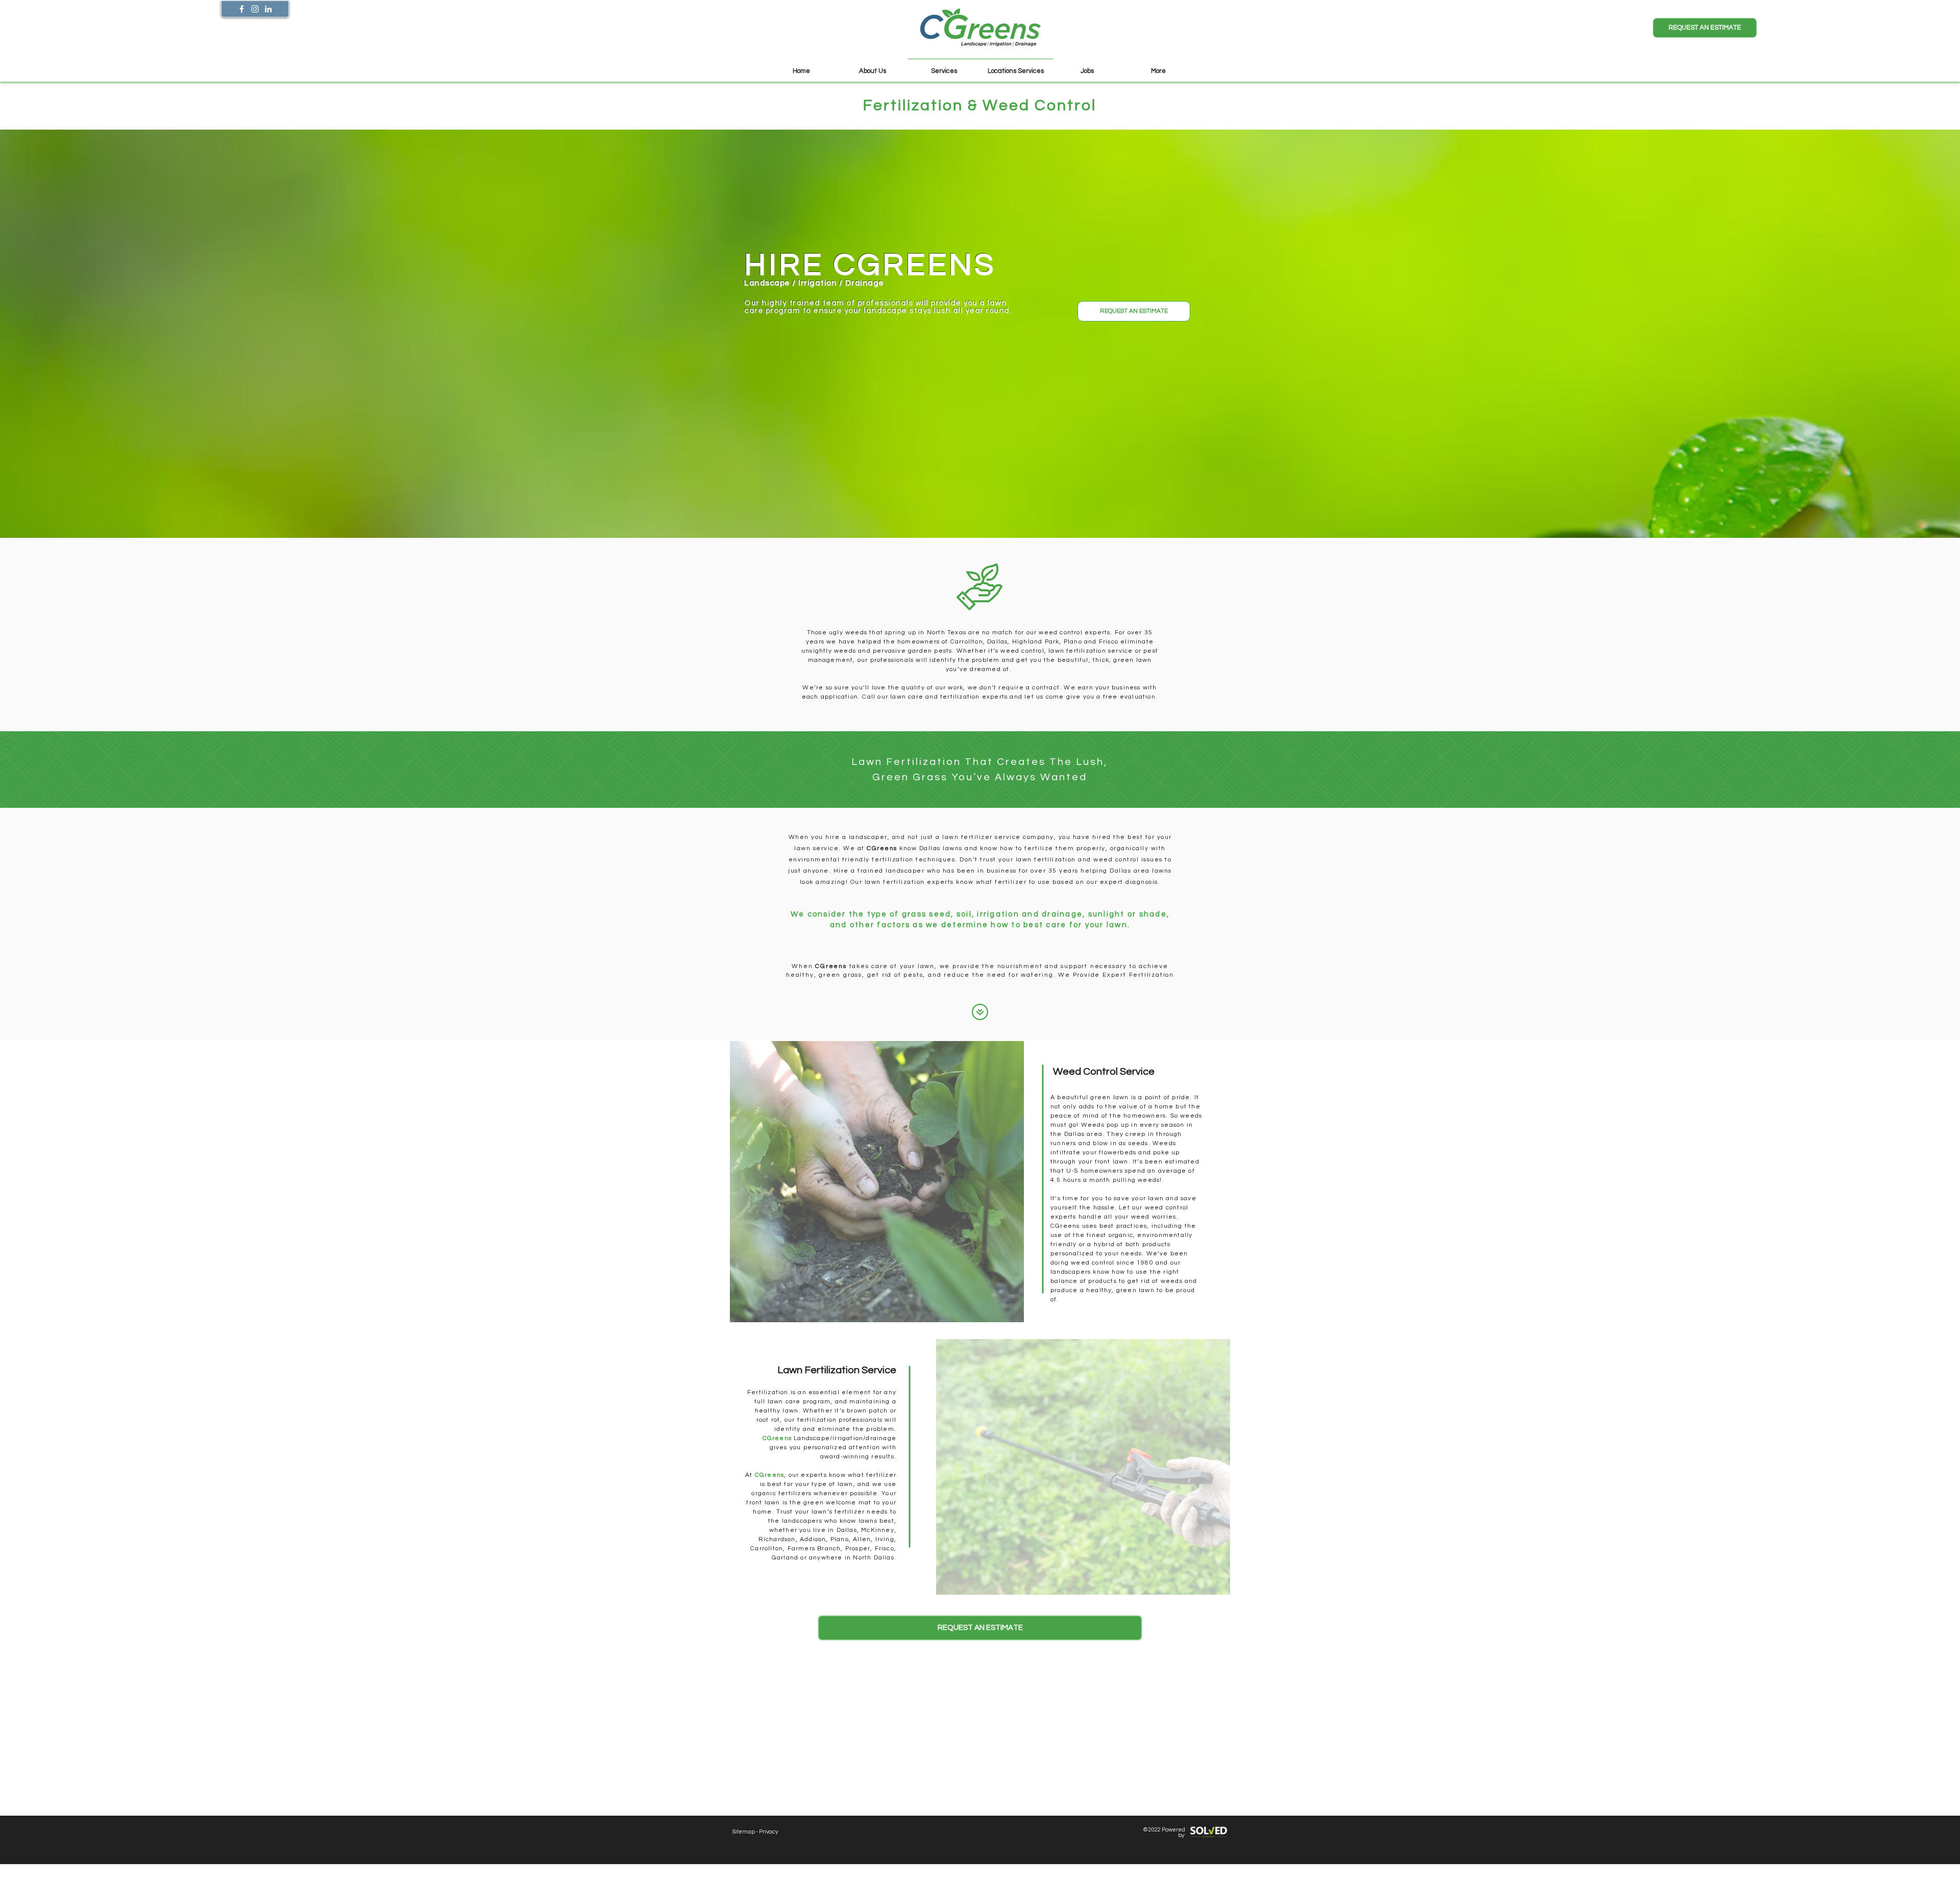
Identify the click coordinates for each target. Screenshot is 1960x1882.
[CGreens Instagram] (255, 9)
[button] (1705, 28)
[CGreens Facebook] (242, 9)
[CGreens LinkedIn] (268, 9)
